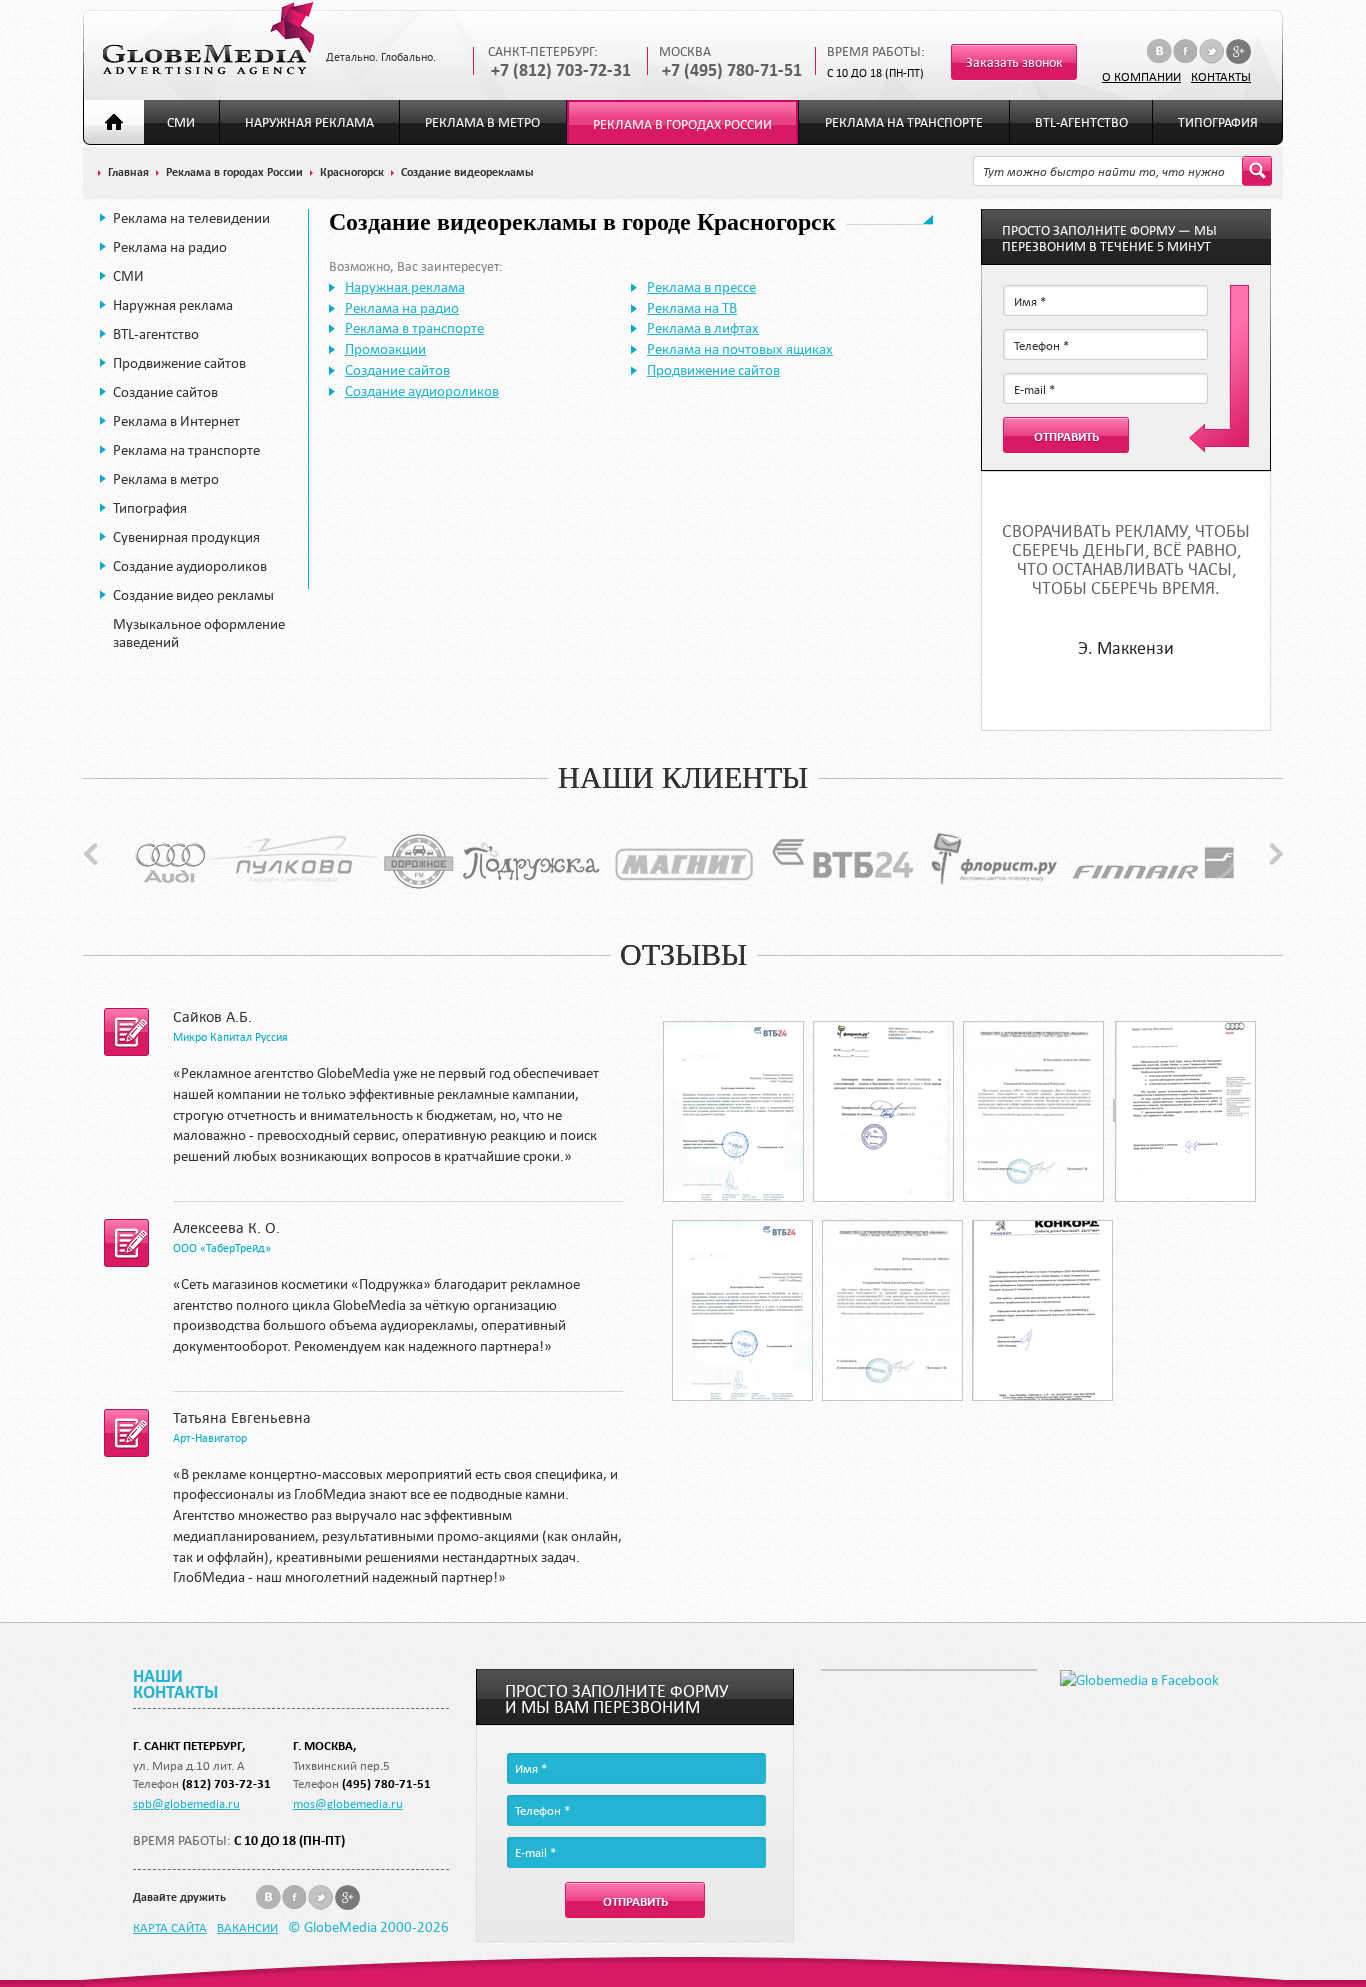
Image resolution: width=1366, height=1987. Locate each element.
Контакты (1221, 76)
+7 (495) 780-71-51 (732, 70)
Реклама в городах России (682, 124)
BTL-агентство (1081, 122)
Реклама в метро (482, 122)
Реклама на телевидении (191, 218)
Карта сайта (170, 1927)
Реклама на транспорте (904, 122)
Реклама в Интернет (176, 421)
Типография (1218, 122)
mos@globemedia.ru (348, 1803)
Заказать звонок (1014, 62)
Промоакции (385, 349)
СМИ (181, 122)
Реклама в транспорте (414, 328)
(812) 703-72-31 (226, 1783)
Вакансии (247, 1927)
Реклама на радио (170, 247)
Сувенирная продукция (186, 537)
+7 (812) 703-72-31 (561, 70)
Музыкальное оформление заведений (199, 633)
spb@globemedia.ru (186, 1803)
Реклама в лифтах (703, 328)
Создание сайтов (165, 392)
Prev (90, 854)
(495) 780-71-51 (386, 1783)
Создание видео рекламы (193, 595)
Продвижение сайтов (179, 363)
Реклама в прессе (701, 287)
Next (1276, 854)
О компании (1141, 76)
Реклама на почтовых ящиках (740, 349)
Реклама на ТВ (692, 308)
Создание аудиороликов (190, 566)
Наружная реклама (309, 122)
